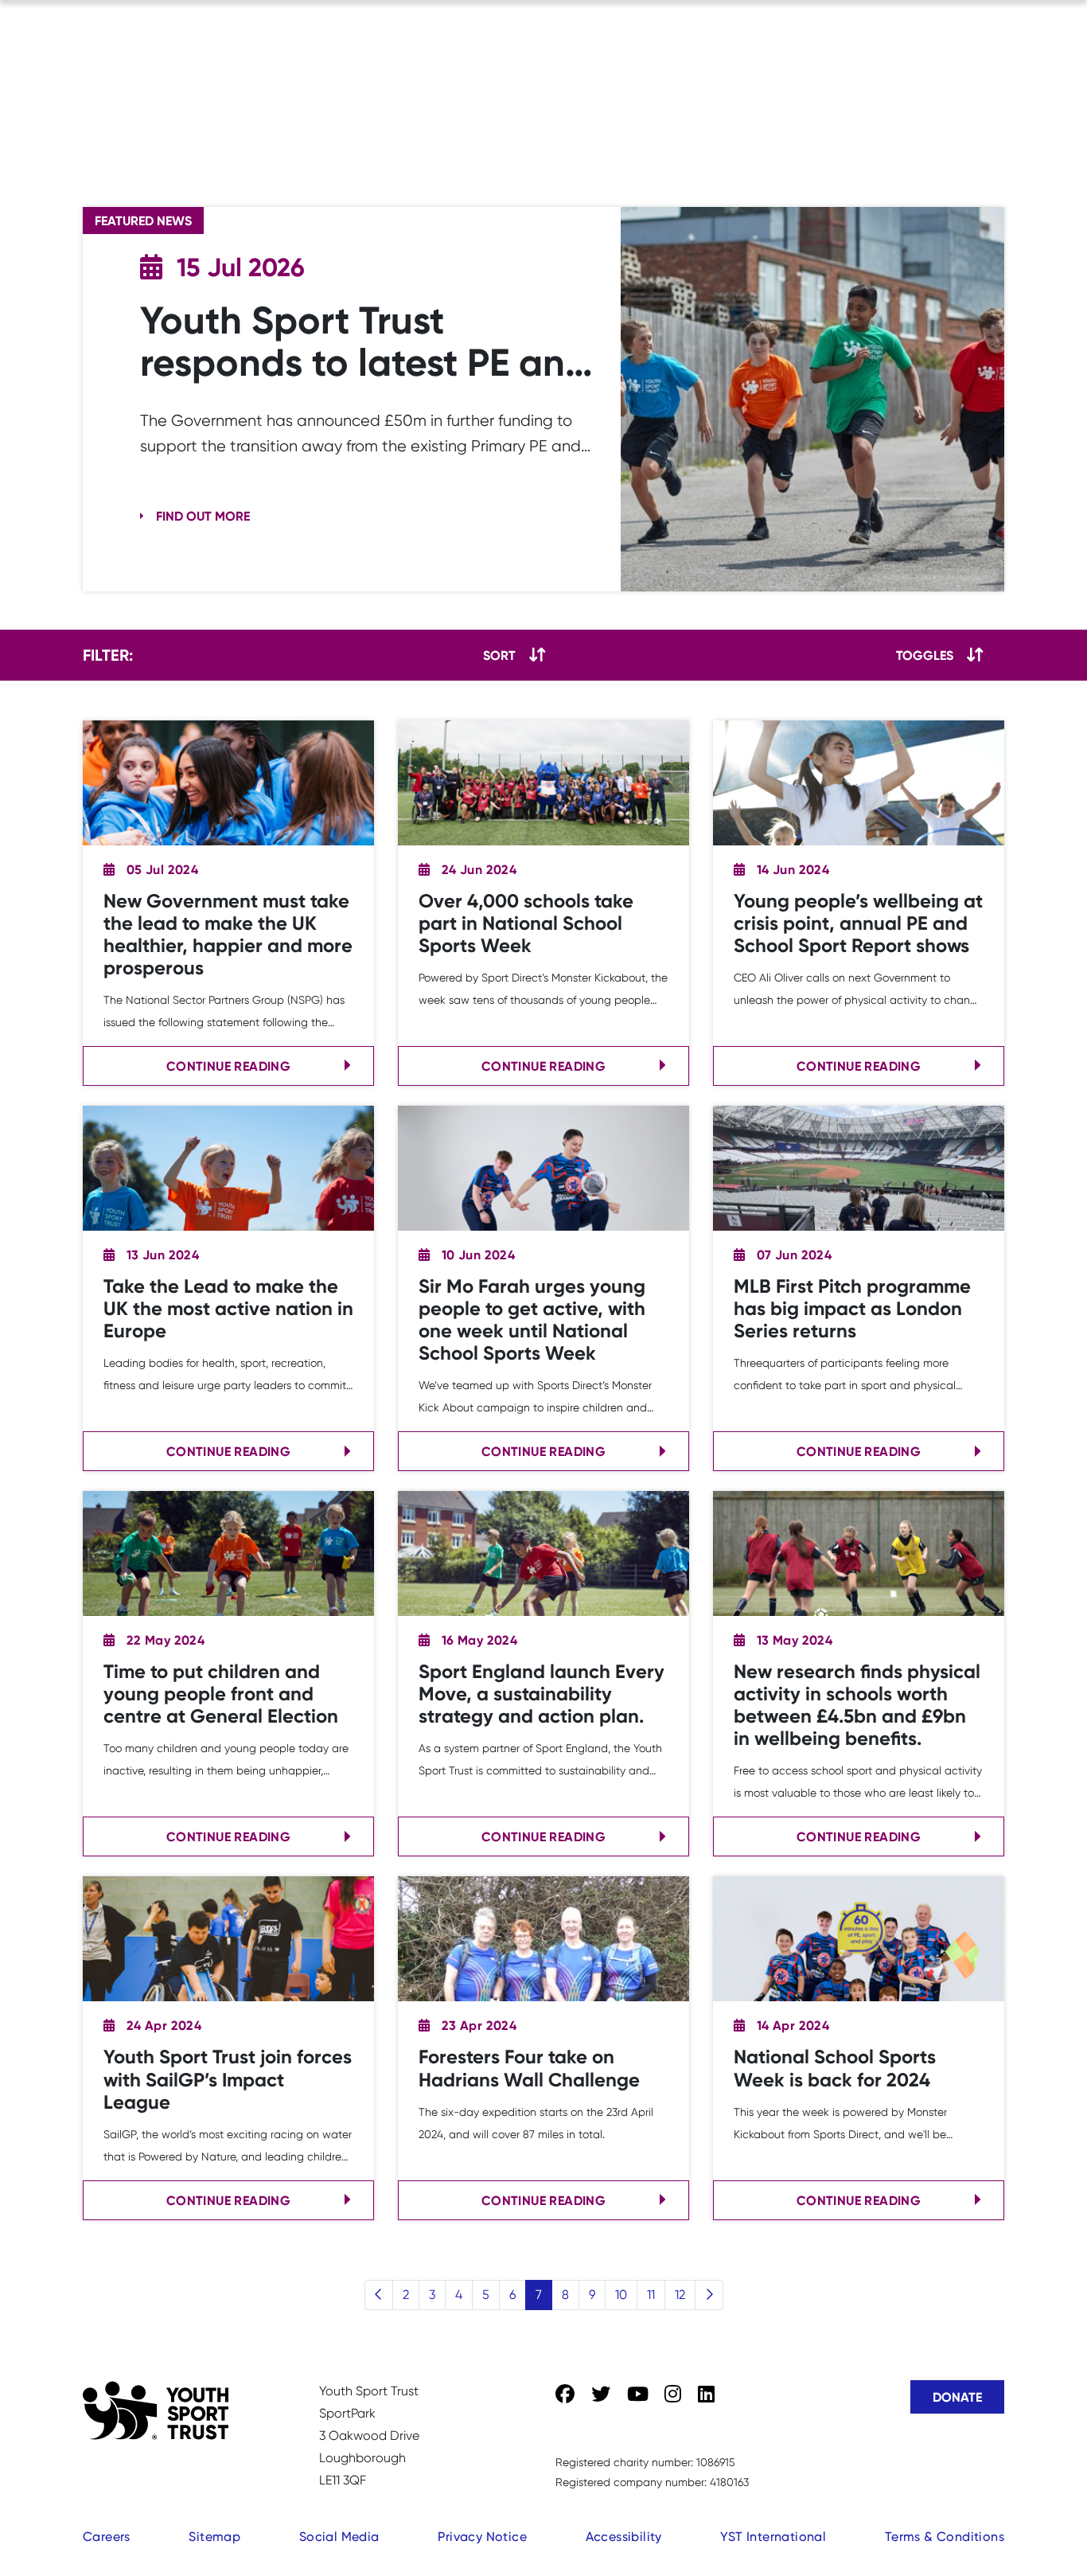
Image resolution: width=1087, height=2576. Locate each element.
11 (651, 2295)
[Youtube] (638, 2395)
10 (621, 2295)
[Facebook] (565, 2395)
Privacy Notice (482, 2537)
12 (680, 2295)
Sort (499, 655)
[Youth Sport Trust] (156, 2410)
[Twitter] (601, 2395)
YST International (773, 2537)
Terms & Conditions (945, 2537)
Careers (107, 2537)
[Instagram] (673, 2395)
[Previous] (379, 2295)
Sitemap (214, 2537)
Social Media (339, 2537)
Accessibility (624, 2537)
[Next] (709, 2295)
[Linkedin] (706, 2395)
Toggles (925, 655)
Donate (957, 2397)
